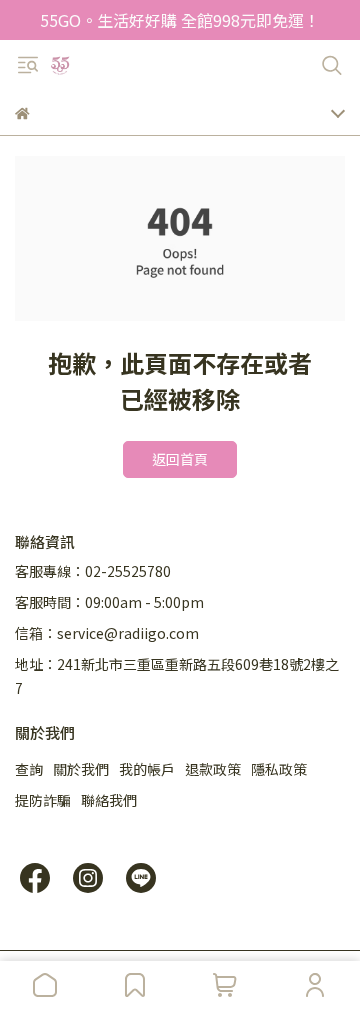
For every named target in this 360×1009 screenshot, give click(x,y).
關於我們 (81, 769)
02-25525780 (128, 571)
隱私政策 (279, 769)
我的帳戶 (147, 769)
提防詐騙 (43, 800)
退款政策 (213, 769)
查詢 (29, 769)
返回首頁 (180, 459)
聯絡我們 (109, 800)
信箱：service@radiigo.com (107, 633)
